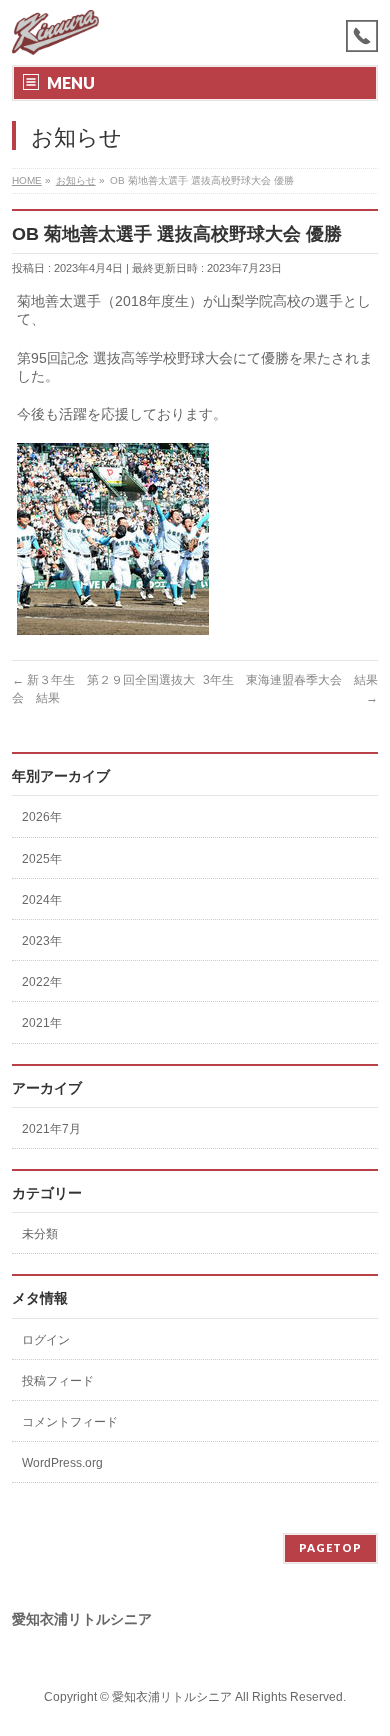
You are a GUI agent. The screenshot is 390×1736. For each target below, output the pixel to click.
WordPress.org (62, 1463)
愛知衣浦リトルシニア (172, 1697)
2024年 (42, 900)
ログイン (46, 1340)
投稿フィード (58, 1381)
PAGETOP (330, 1547)
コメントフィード (70, 1422)
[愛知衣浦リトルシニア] (55, 32)
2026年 (42, 817)
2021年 (42, 1023)
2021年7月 (51, 1129)
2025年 (42, 859)
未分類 (40, 1234)
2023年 (42, 941)
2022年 (42, 982)
